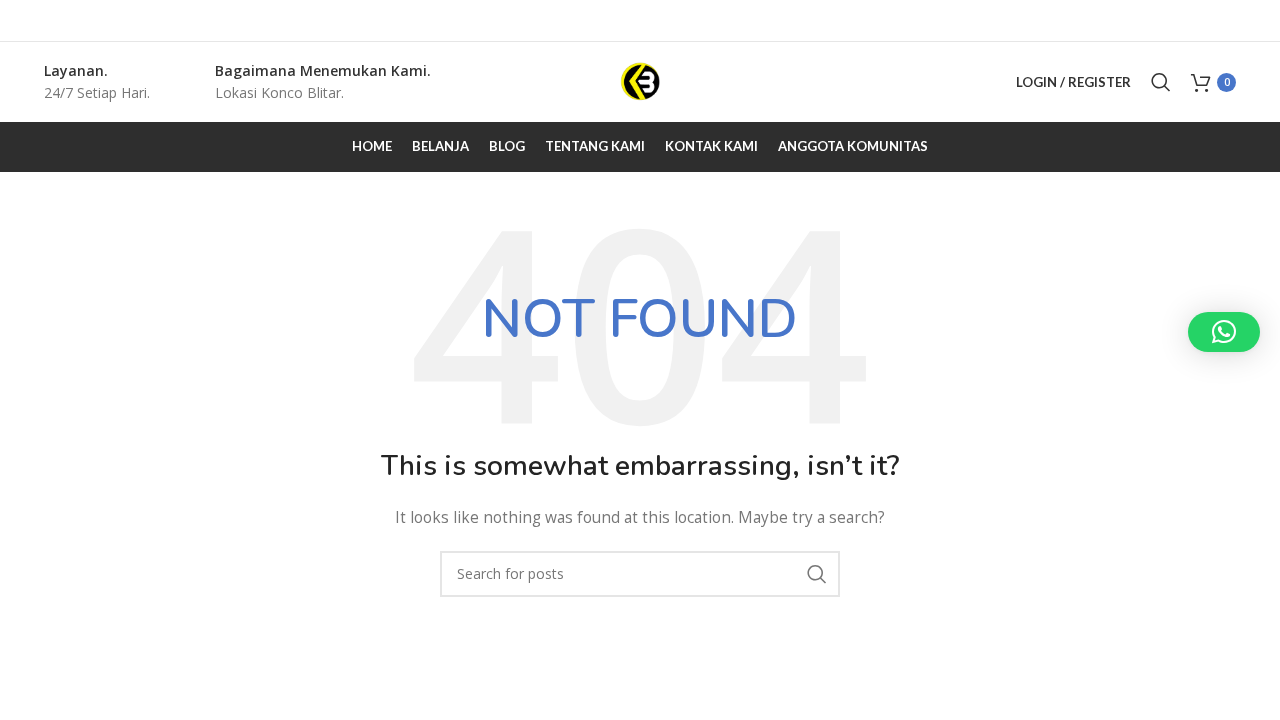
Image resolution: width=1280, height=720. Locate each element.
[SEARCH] (817, 574)
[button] (1224, 332)
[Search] (1161, 82)
